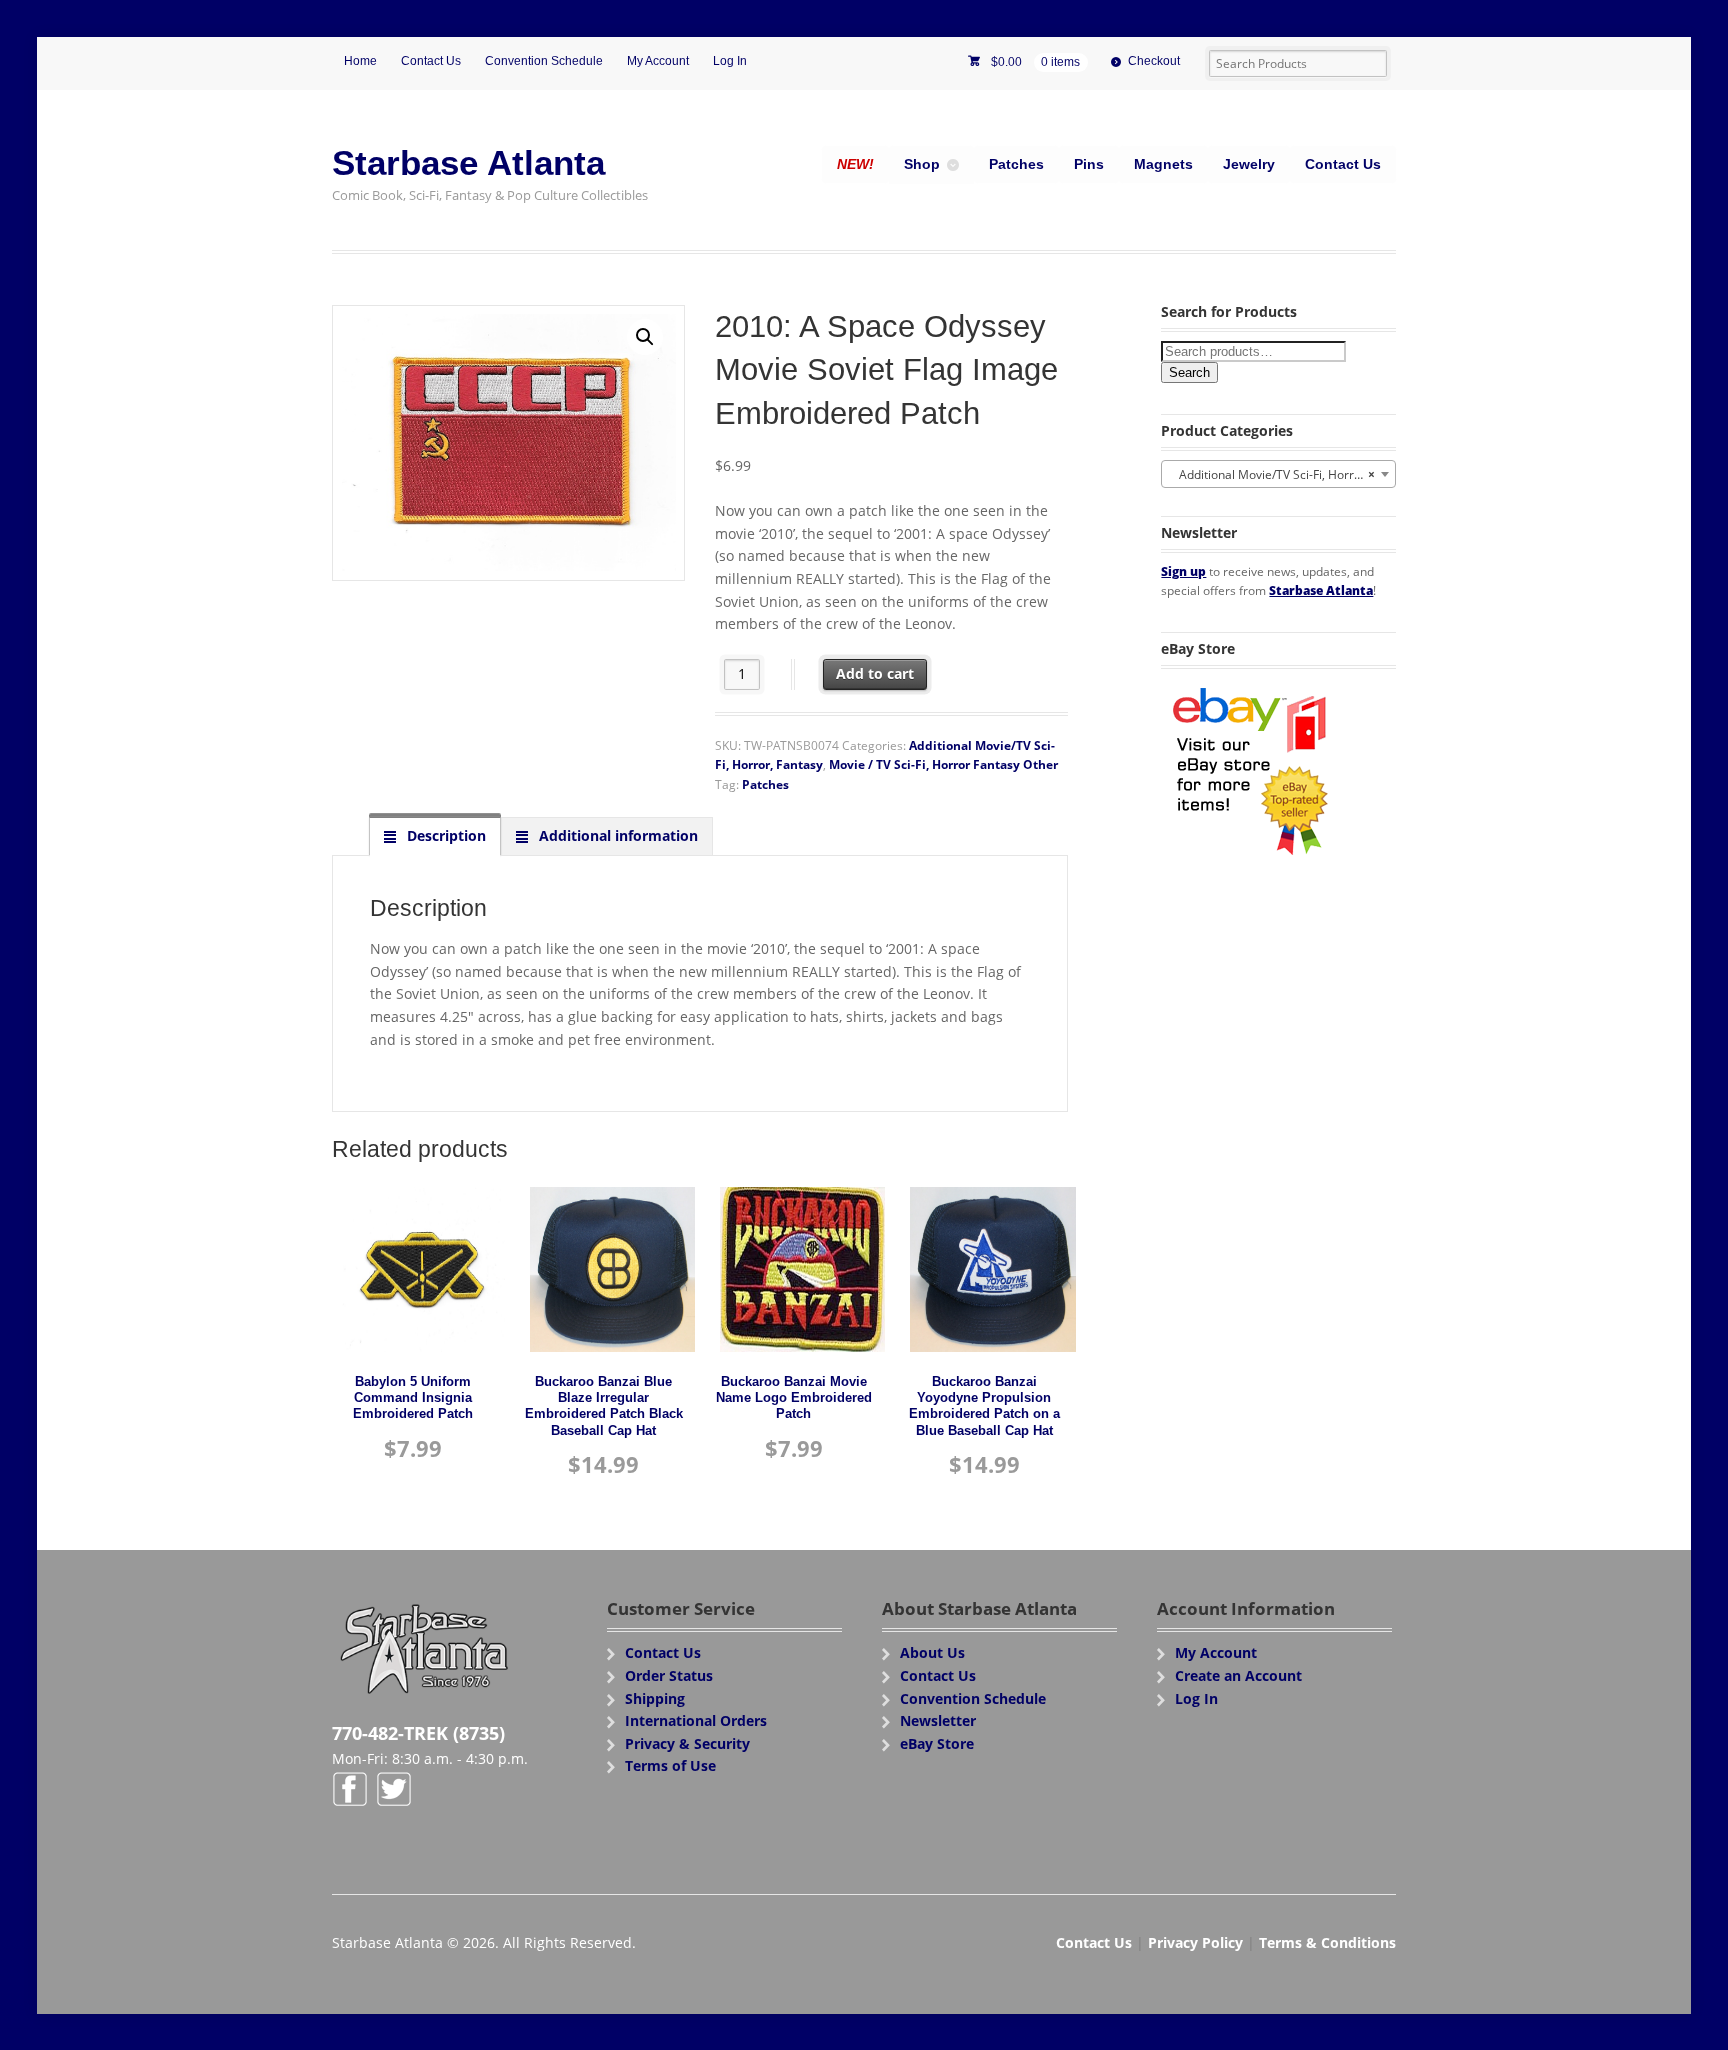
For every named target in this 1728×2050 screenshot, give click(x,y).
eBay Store (937, 1743)
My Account (658, 61)
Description (444, 835)
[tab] (435, 836)
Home (360, 61)
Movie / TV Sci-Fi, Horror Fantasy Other (943, 764)
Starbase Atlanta (468, 162)
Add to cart (875, 673)
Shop (922, 164)
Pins (1089, 164)
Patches (1016, 164)
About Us (932, 1652)
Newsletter (938, 1720)
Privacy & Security (687, 1743)
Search (1189, 372)
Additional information (616, 835)
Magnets (1163, 164)
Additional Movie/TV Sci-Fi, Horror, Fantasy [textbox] (1282, 474)
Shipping (655, 1698)
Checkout (1154, 61)
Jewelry (1249, 164)
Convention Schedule (544, 61)
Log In (730, 61)
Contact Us (431, 61)
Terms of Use (670, 1765)
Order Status (669, 1675)
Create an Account (1238, 1675)
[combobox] (1278, 474)
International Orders (696, 1720)
